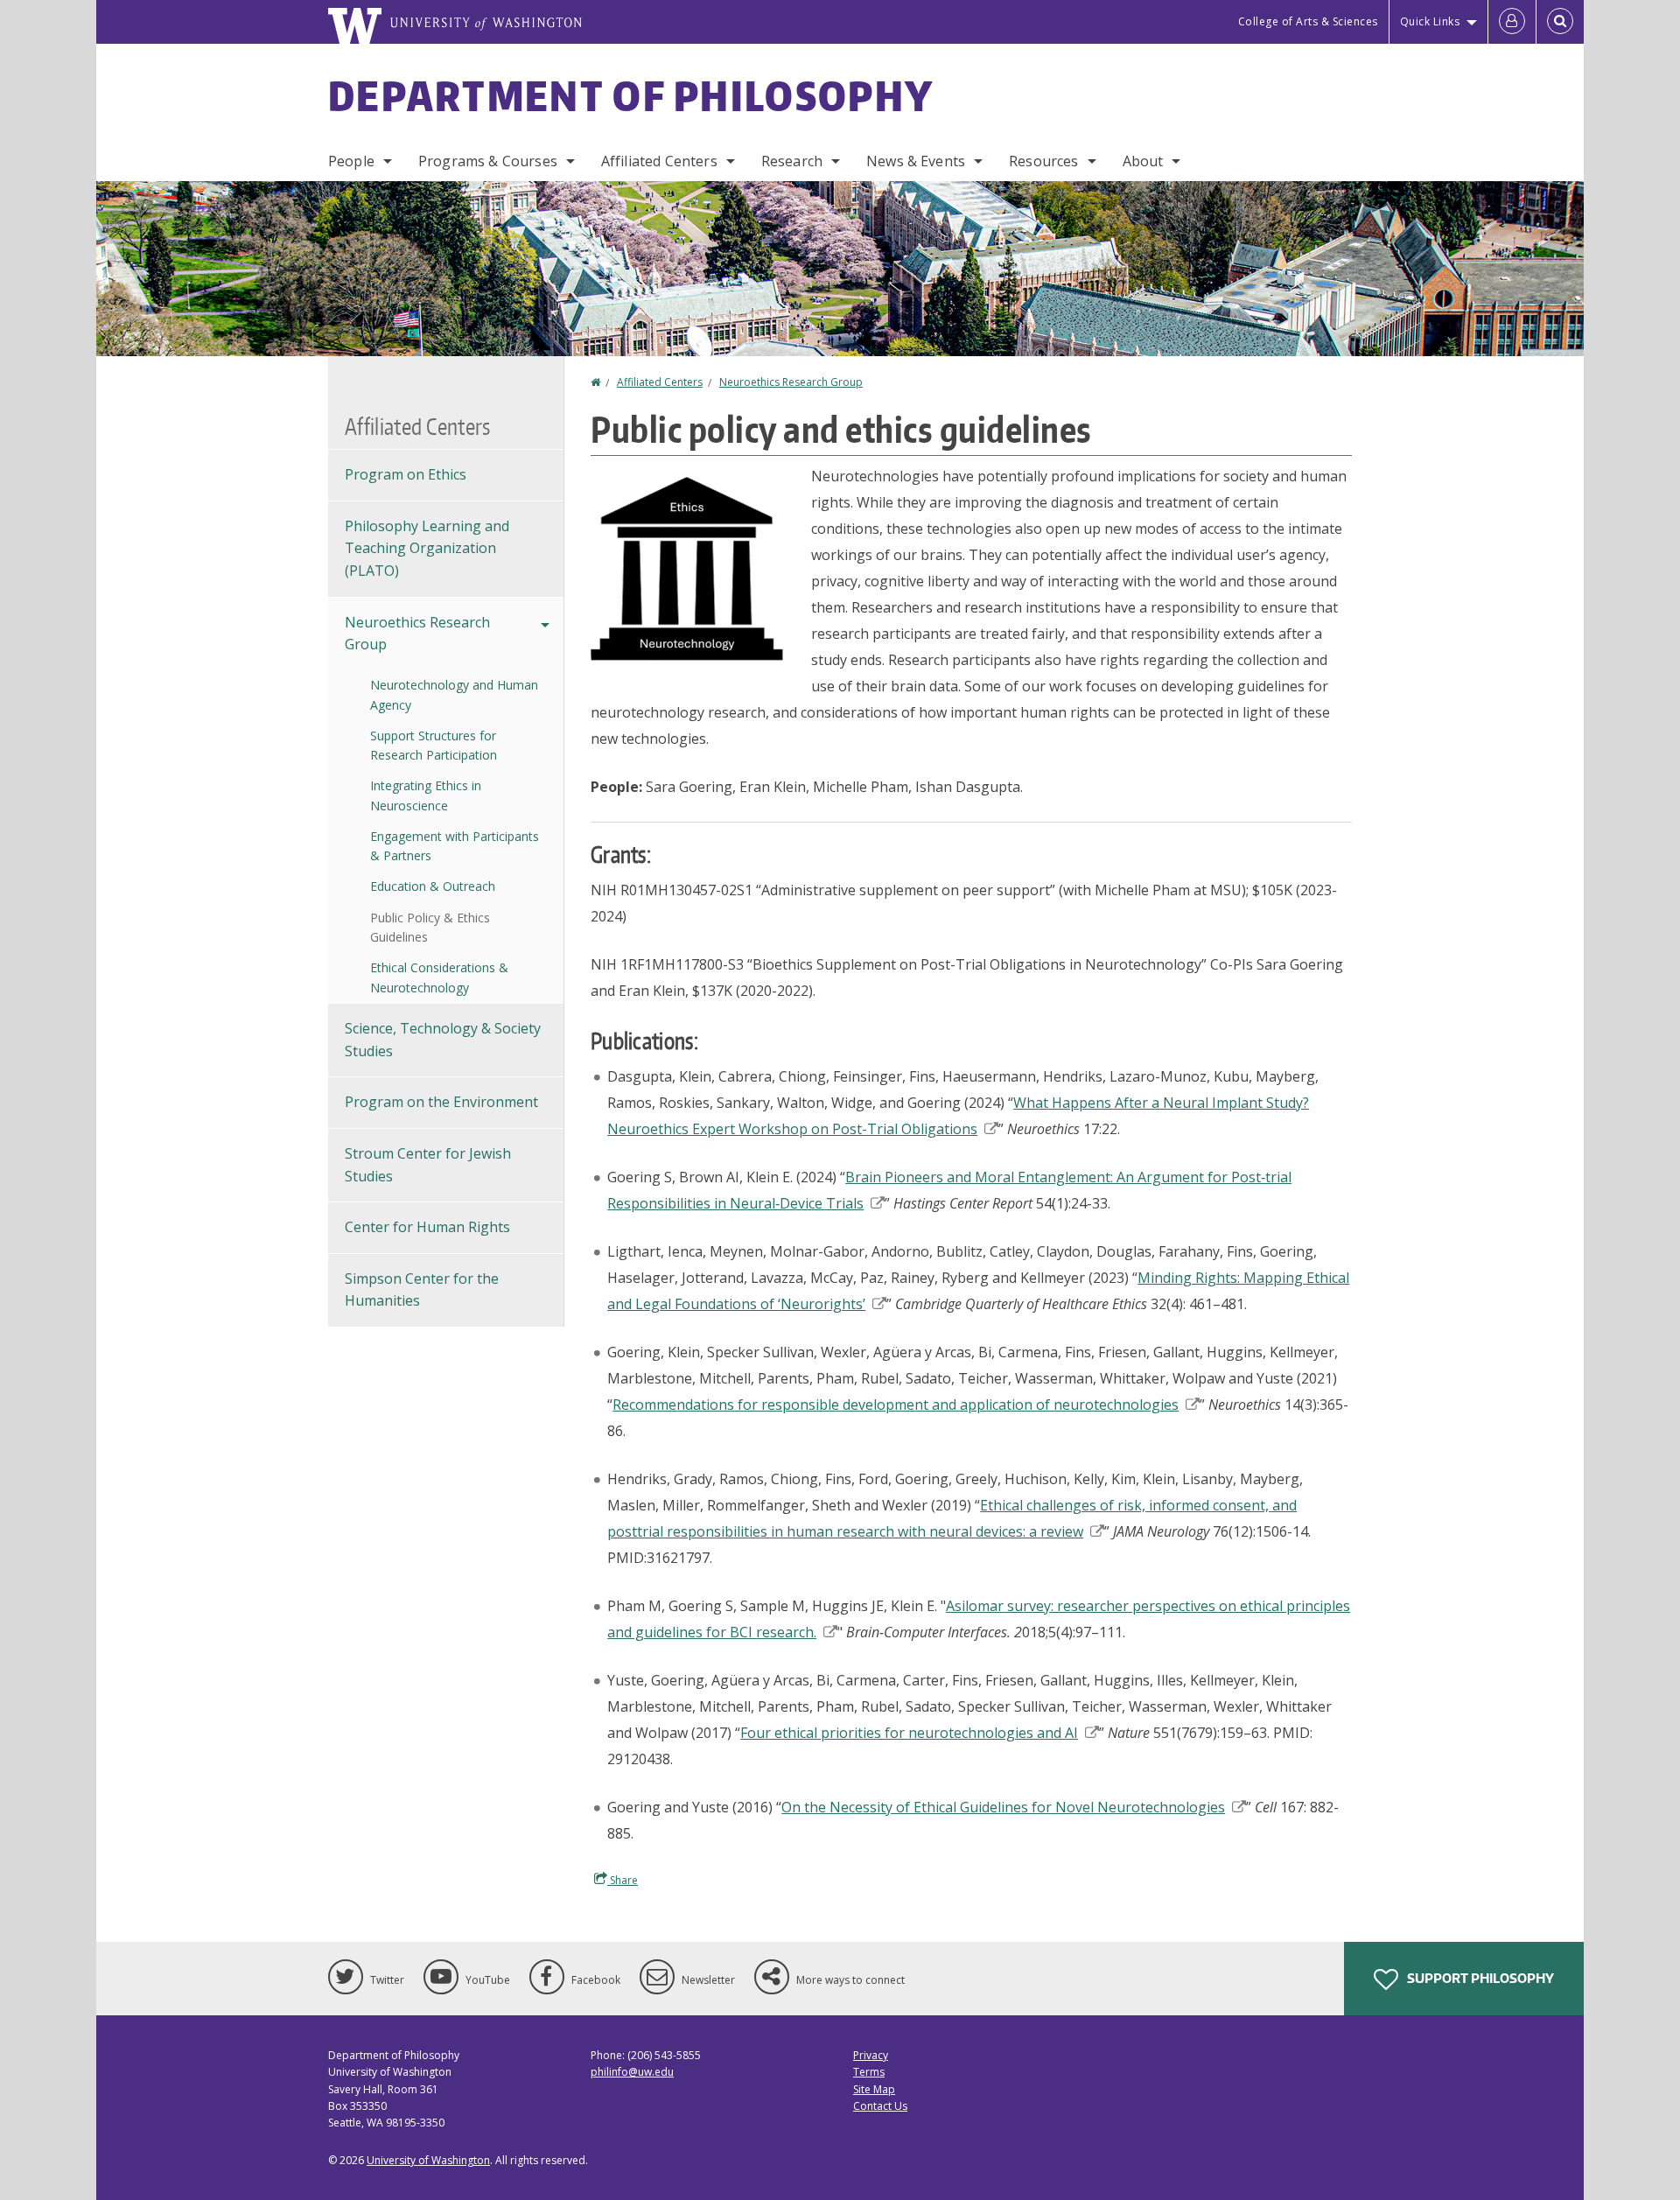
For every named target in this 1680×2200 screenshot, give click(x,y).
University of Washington (428, 2160)
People (351, 161)
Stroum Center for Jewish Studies (428, 1165)
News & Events (916, 161)
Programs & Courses (488, 161)
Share (623, 1880)
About (1143, 161)
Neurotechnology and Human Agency (454, 694)
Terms (869, 2072)
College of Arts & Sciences (1308, 21)
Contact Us (880, 2106)
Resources (1043, 161)
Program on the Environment (441, 1102)
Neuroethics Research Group (791, 382)
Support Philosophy (1479, 1978)
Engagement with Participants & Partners (455, 846)
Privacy (871, 2055)
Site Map (874, 2089)
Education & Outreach (433, 886)
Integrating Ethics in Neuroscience (426, 795)
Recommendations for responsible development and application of (896, 1405)
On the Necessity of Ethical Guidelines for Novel (1003, 1807)
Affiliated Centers (659, 161)
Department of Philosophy (631, 95)
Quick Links (1430, 21)
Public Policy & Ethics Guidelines (430, 927)
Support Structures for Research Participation (434, 745)
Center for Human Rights (427, 1227)
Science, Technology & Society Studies (443, 1040)
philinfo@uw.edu (632, 2072)
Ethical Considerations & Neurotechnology (439, 977)
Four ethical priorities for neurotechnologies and (909, 1733)
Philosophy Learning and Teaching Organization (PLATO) (427, 548)
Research (792, 161)
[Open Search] (1560, 22)
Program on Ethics (406, 474)
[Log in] (1512, 22)
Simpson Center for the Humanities (422, 1290)
